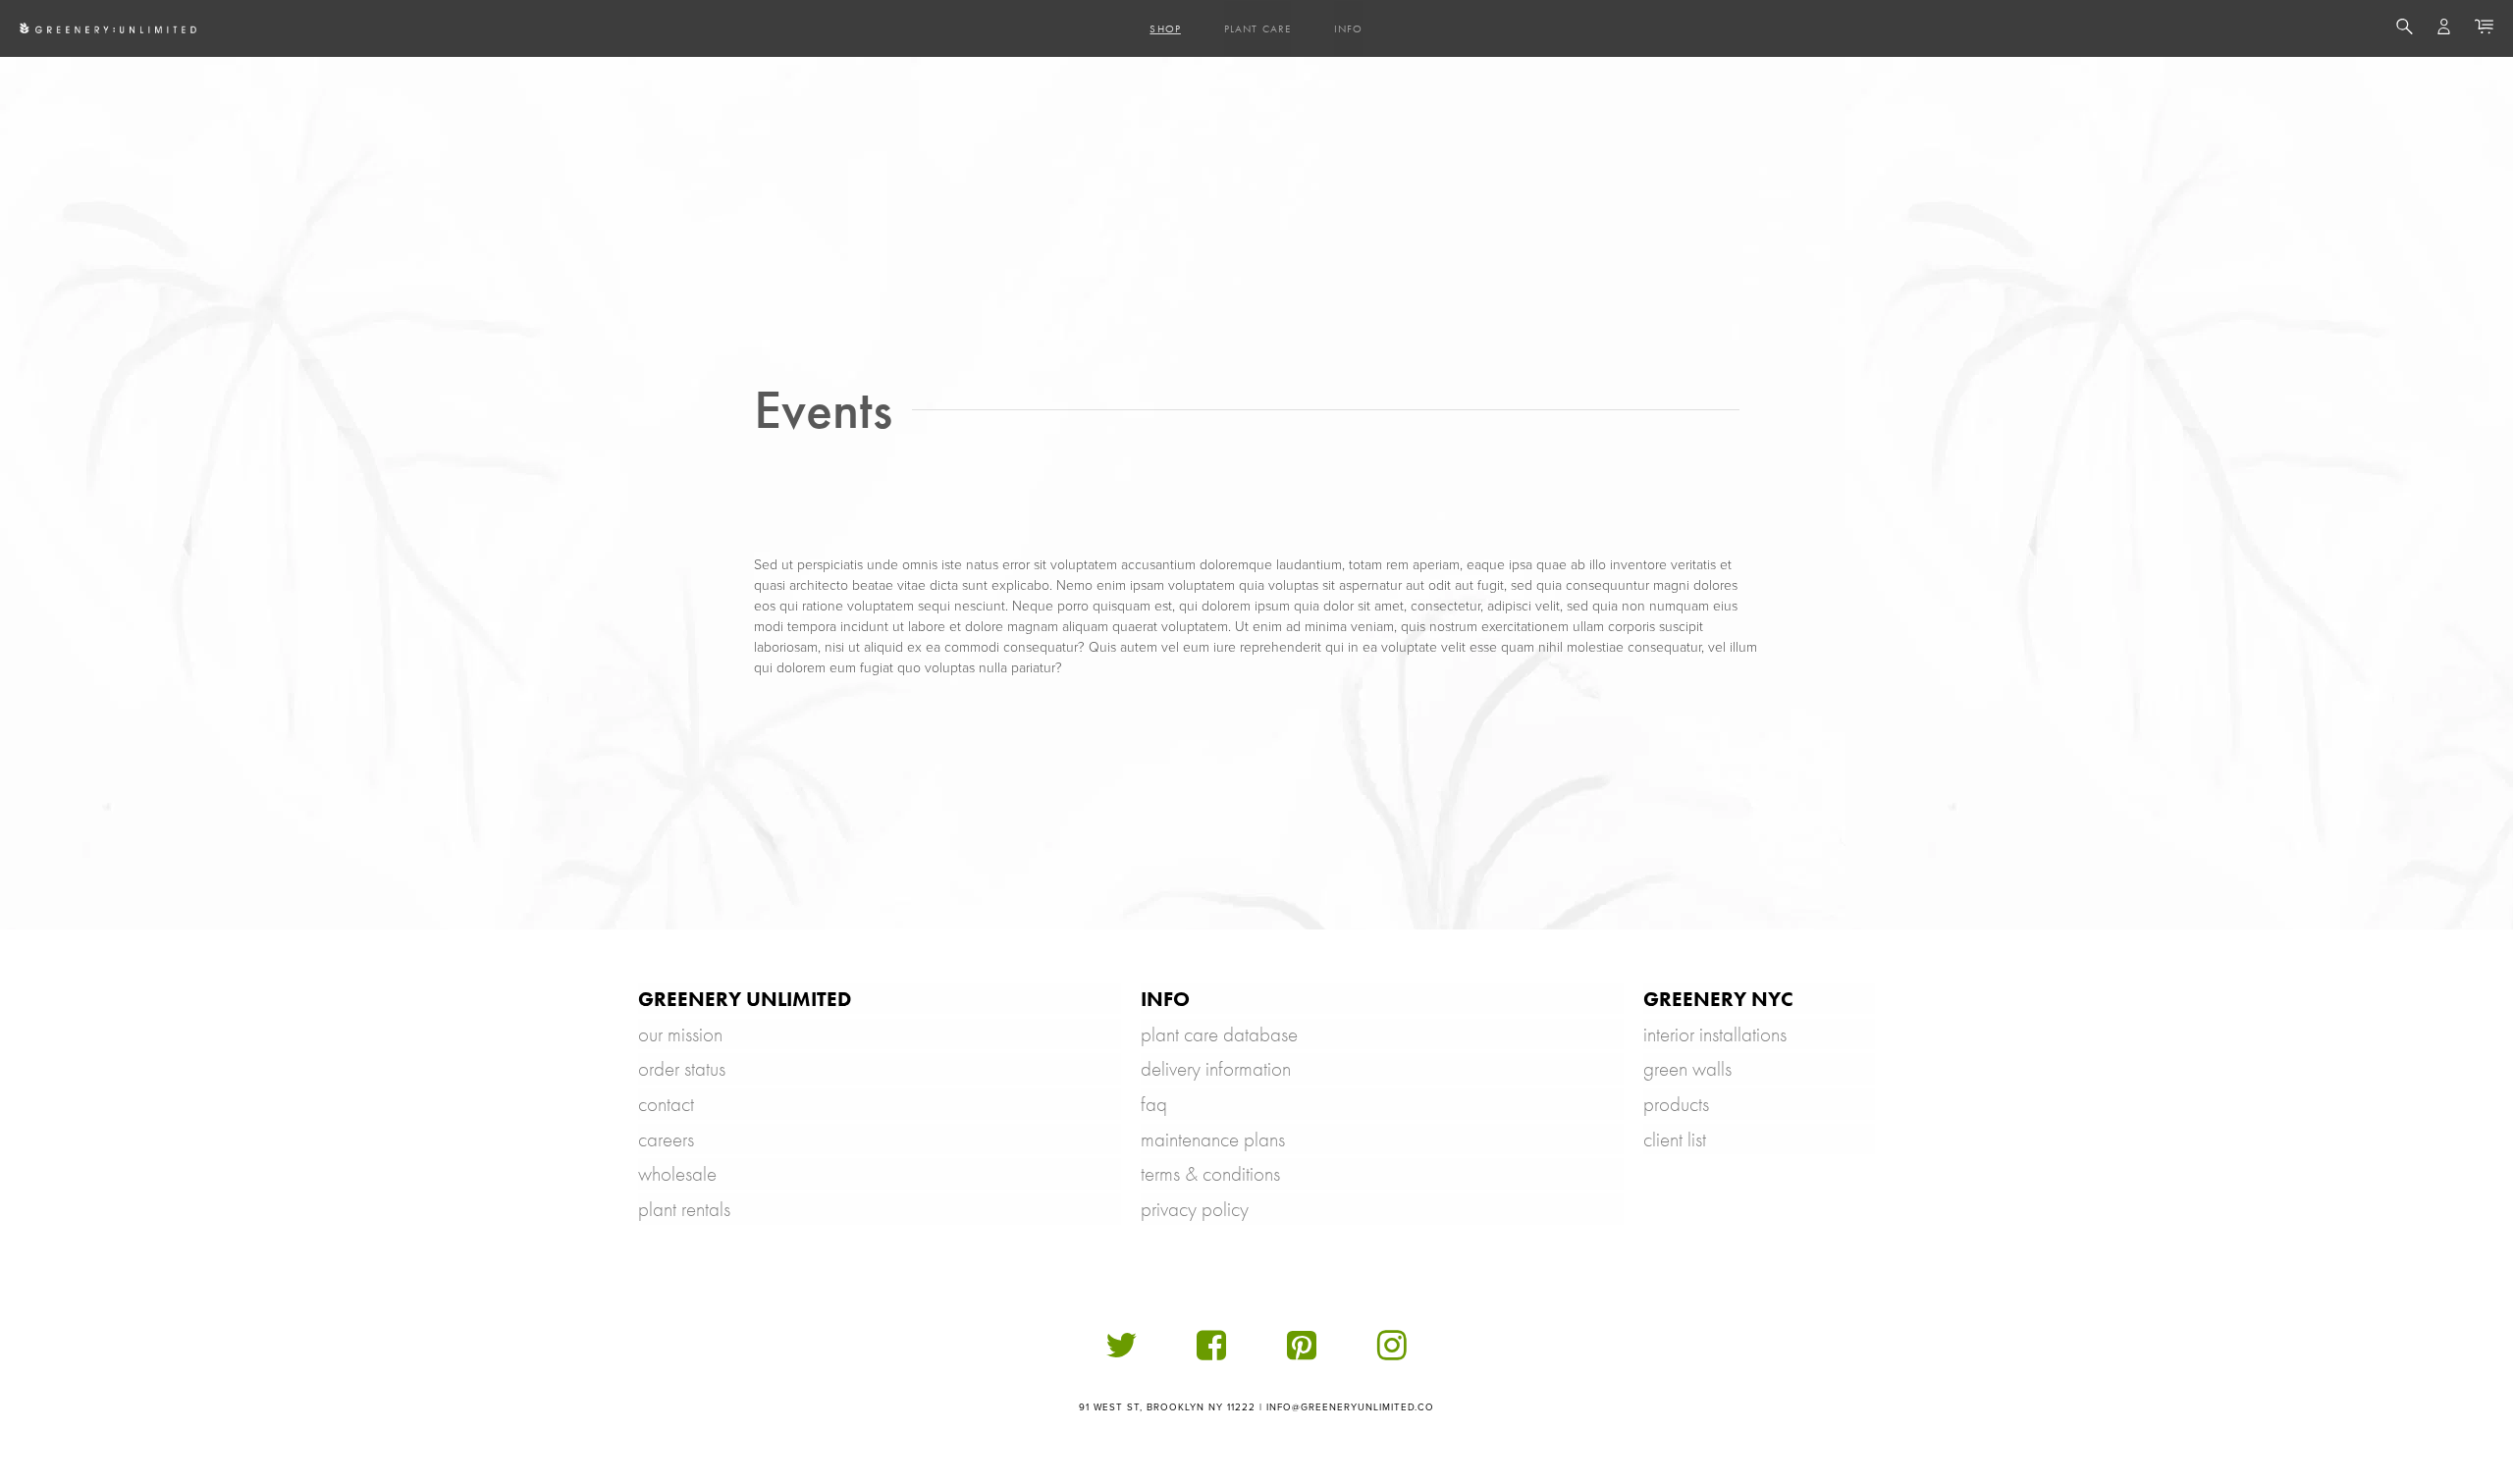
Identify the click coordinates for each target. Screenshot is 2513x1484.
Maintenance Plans (1213, 1139)
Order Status (682, 1068)
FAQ (1154, 1104)
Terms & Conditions (1210, 1173)
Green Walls (1687, 1068)
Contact (666, 1104)
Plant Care (1257, 28)
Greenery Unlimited (745, 999)
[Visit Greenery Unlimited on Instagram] (1392, 1353)
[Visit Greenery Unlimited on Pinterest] (1302, 1353)
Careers (666, 1139)
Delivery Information (1216, 1068)
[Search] (2405, 29)
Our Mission (680, 1034)
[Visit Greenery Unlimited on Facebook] (1211, 1353)
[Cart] (2484, 29)
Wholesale (677, 1173)
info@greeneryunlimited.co (1351, 1407)
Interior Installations (1715, 1034)
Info (1348, 28)
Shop (1165, 28)
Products (1676, 1104)
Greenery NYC (1718, 999)
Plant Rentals (684, 1209)
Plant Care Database (1219, 1034)
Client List (1675, 1139)
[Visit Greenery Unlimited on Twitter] (1121, 1353)
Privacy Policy (1195, 1209)
